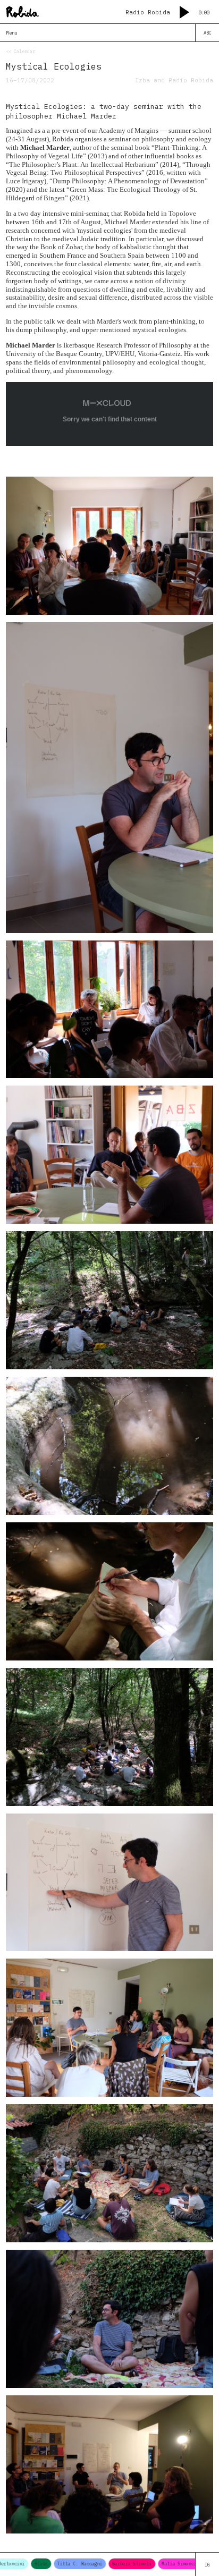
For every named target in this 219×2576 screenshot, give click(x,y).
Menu (12, 33)
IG (207, 2565)
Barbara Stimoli (106, 2564)
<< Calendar (20, 51)
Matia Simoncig (154, 2564)
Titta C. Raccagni (53, 2564)
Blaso (15, 2564)
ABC (208, 33)
